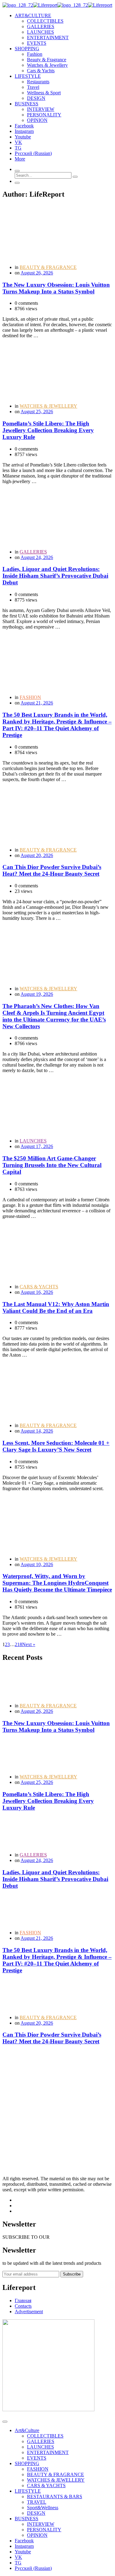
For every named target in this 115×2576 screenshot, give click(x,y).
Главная (23, 2300)
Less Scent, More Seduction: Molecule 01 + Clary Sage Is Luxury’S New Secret (56, 1446)
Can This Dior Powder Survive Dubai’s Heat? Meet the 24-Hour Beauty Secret (52, 870)
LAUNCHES (40, 32)
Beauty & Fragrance (47, 60)
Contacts (23, 2306)
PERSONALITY (44, 115)
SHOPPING (27, 2463)
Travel (33, 87)
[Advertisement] (57, 2108)
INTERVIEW (41, 109)
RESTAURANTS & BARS (55, 2497)
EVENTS (37, 43)
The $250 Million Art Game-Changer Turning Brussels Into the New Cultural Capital (52, 1165)
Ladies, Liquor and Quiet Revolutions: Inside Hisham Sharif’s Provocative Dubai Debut (55, 576)
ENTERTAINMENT (48, 38)
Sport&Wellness (43, 2508)
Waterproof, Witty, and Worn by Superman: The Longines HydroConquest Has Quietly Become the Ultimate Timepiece (57, 1583)
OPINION (37, 120)
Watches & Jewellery (47, 65)
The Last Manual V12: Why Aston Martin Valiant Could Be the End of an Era (56, 1307)
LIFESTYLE (28, 2491)
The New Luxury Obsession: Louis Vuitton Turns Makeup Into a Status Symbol (56, 288)
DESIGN (36, 98)
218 (18, 1644)
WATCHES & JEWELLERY (48, 406)
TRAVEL (37, 2502)
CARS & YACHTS (39, 1287)
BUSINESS (27, 2519)
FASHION (30, 697)
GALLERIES (41, 26)
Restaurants (38, 82)
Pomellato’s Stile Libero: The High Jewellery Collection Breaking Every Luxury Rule (48, 430)
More (20, 159)
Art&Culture (27, 2430)
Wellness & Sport (44, 93)
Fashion (35, 54)
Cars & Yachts (41, 71)
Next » (29, 1644)
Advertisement (29, 2312)
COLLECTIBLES (45, 21)
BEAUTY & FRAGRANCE (48, 267)
